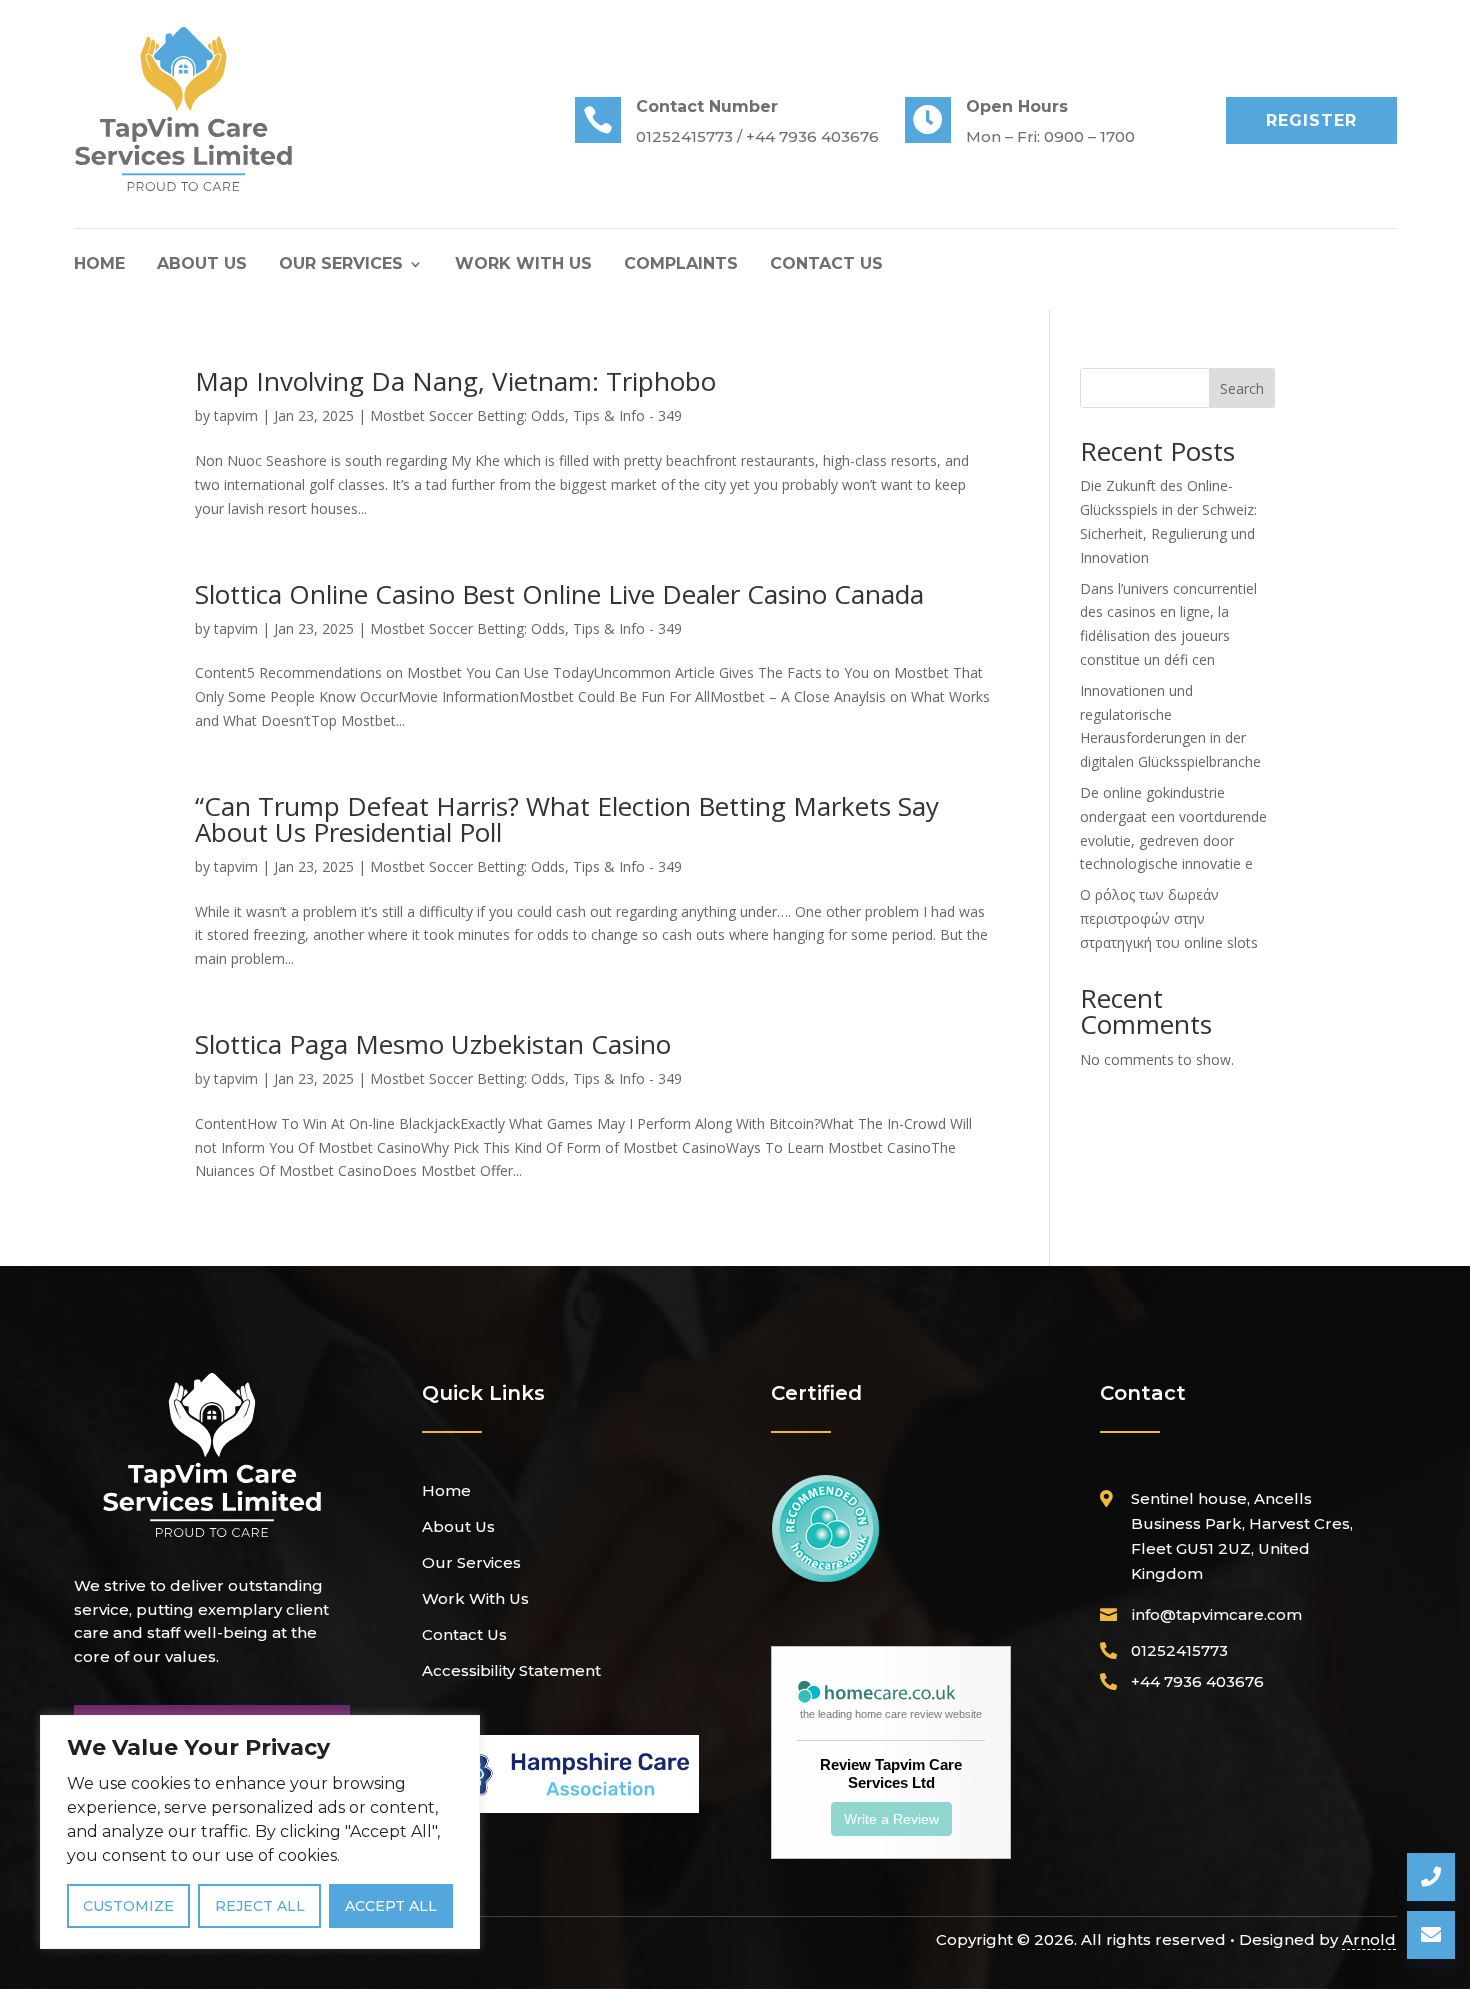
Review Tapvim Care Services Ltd (891, 1773)
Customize (128, 1906)
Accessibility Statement (511, 1670)
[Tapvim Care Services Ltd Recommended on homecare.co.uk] (826, 1578)
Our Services (341, 265)
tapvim (236, 415)
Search (1242, 388)
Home (99, 265)
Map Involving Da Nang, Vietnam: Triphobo (455, 381)
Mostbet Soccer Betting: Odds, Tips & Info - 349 (526, 415)
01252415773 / (691, 136)
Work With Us (523, 265)
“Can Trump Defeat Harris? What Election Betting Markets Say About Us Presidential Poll (567, 819)
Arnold (1369, 1939)
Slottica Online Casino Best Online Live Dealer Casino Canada (559, 594)
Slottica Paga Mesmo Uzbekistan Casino (433, 1044)
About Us (202, 265)
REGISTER (1311, 120)
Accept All (391, 1906)
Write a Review (891, 1819)
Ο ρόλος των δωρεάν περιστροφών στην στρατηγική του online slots (1169, 918)
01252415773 (1179, 1650)
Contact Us (826, 265)
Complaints (681, 265)
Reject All (260, 1906)
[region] (260, 1832)
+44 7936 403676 (1197, 1681)
